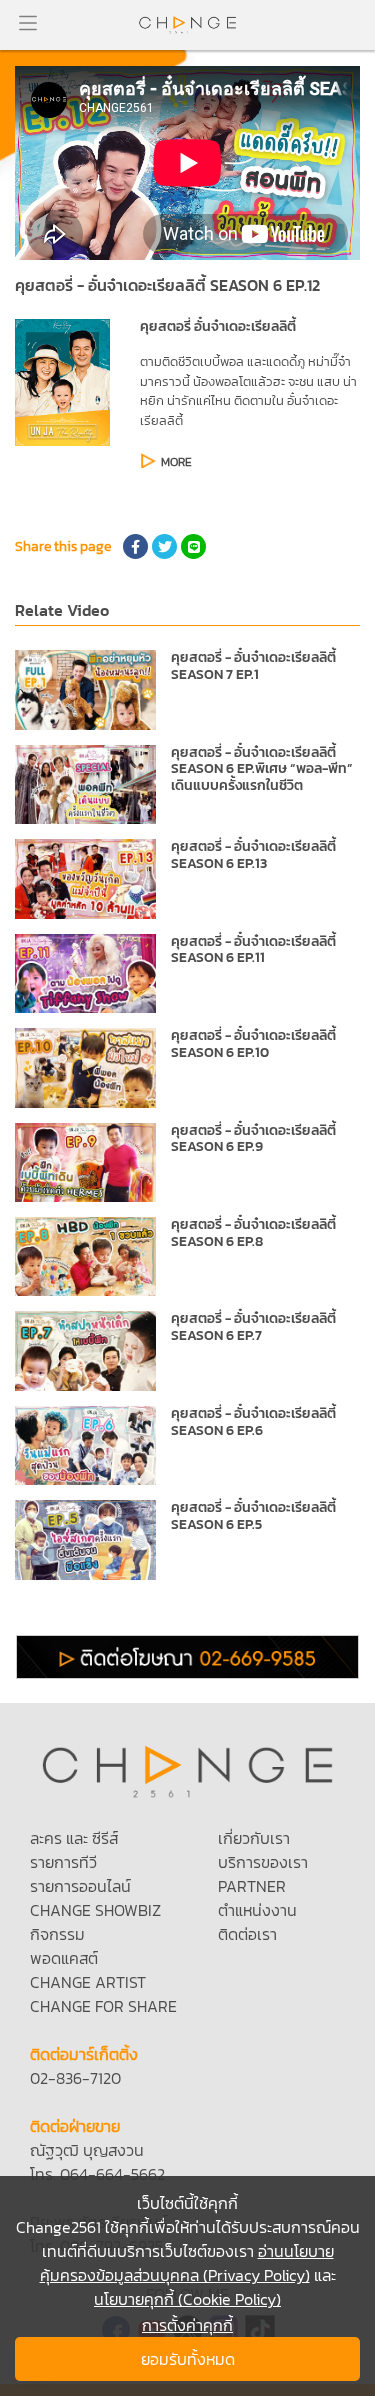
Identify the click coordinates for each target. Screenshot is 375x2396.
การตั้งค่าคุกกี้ (187, 2325)
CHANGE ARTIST (88, 1982)
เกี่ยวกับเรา (254, 1838)
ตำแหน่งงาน (257, 1910)
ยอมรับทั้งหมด (188, 2359)
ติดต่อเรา (247, 1934)
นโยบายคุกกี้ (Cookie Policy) (187, 2299)
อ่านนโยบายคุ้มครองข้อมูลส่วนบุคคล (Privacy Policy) (187, 2263)
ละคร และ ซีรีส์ (74, 1838)
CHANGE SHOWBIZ (95, 1910)
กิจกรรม (57, 1934)
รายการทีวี (63, 1862)
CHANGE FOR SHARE (103, 2006)
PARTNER (252, 1886)
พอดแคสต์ (64, 1958)
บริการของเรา (263, 1862)
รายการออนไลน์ (80, 1886)
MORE (176, 462)
